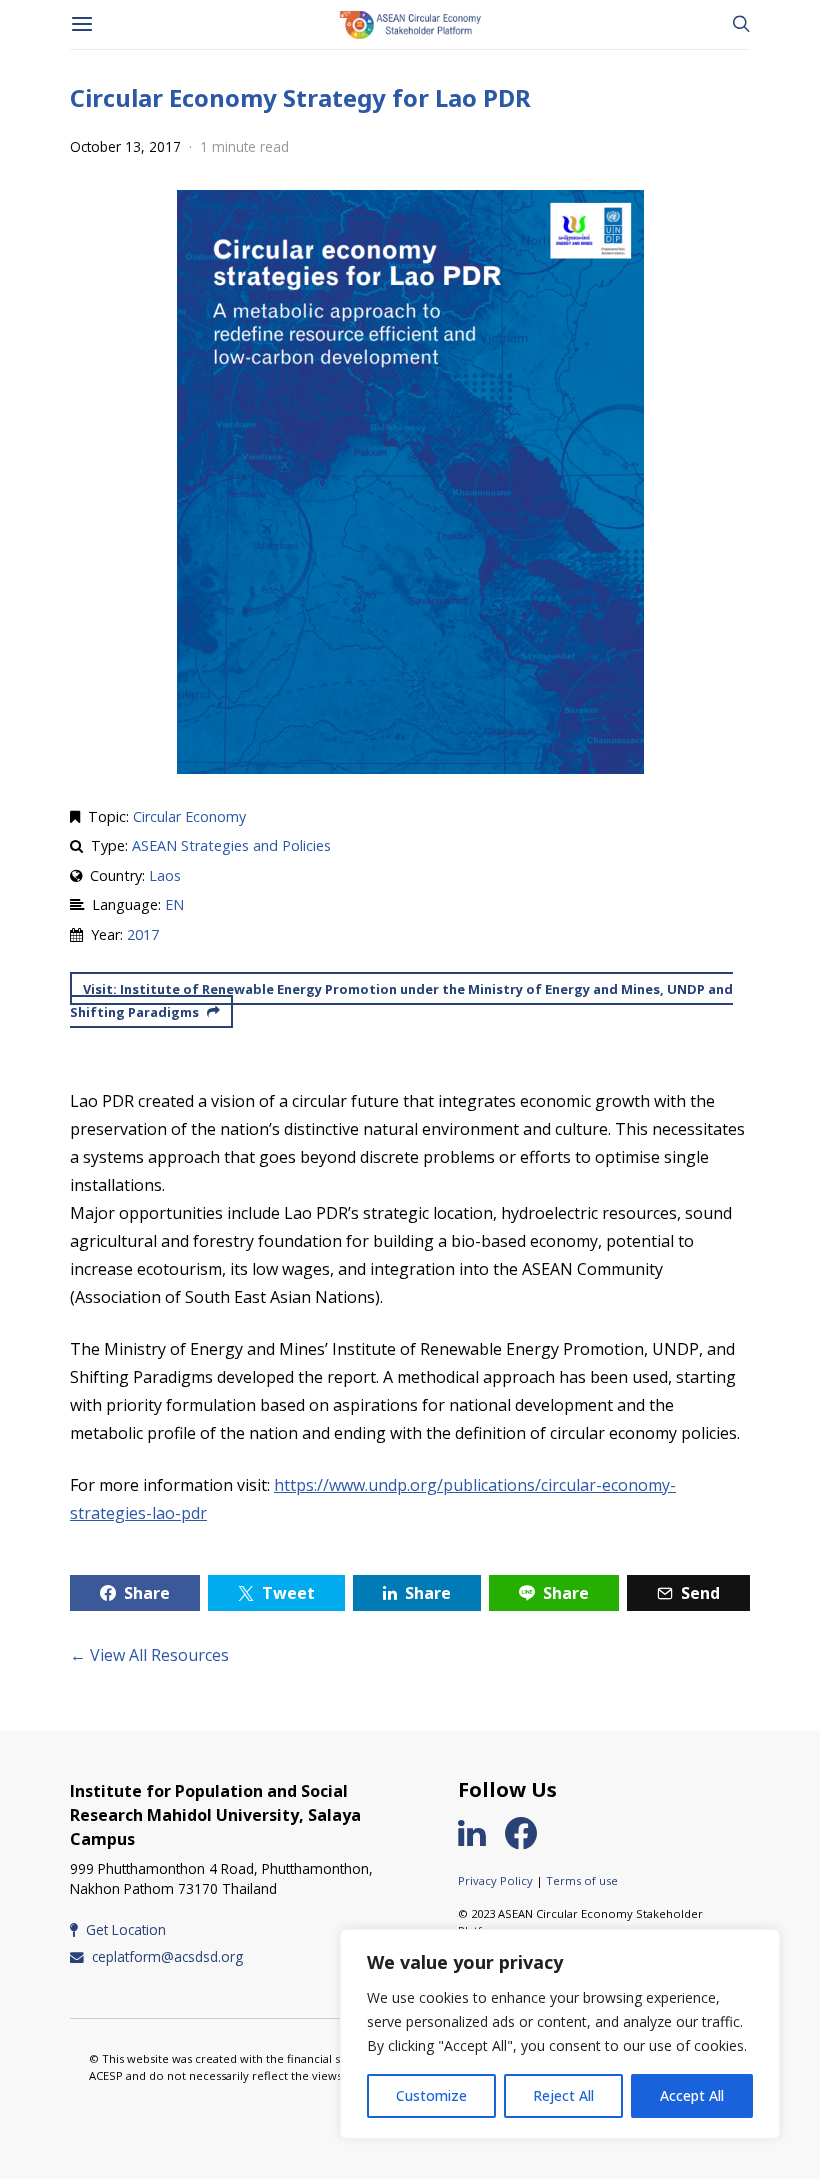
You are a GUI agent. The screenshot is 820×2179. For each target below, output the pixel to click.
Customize (431, 2095)
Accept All (692, 2095)
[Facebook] (529, 1833)
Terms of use (582, 1880)
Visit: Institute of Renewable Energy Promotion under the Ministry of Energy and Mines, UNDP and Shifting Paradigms (401, 1000)
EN (174, 904)
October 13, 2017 (125, 146)
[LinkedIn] (479, 1833)
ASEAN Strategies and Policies (231, 845)
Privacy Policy (495, 1880)
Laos (165, 875)
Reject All (563, 2095)
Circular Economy (189, 816)
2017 (143, 934)
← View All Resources (149, 1655)
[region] (560, 2034)
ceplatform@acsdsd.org (167, 1956)
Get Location (126, 1929)
